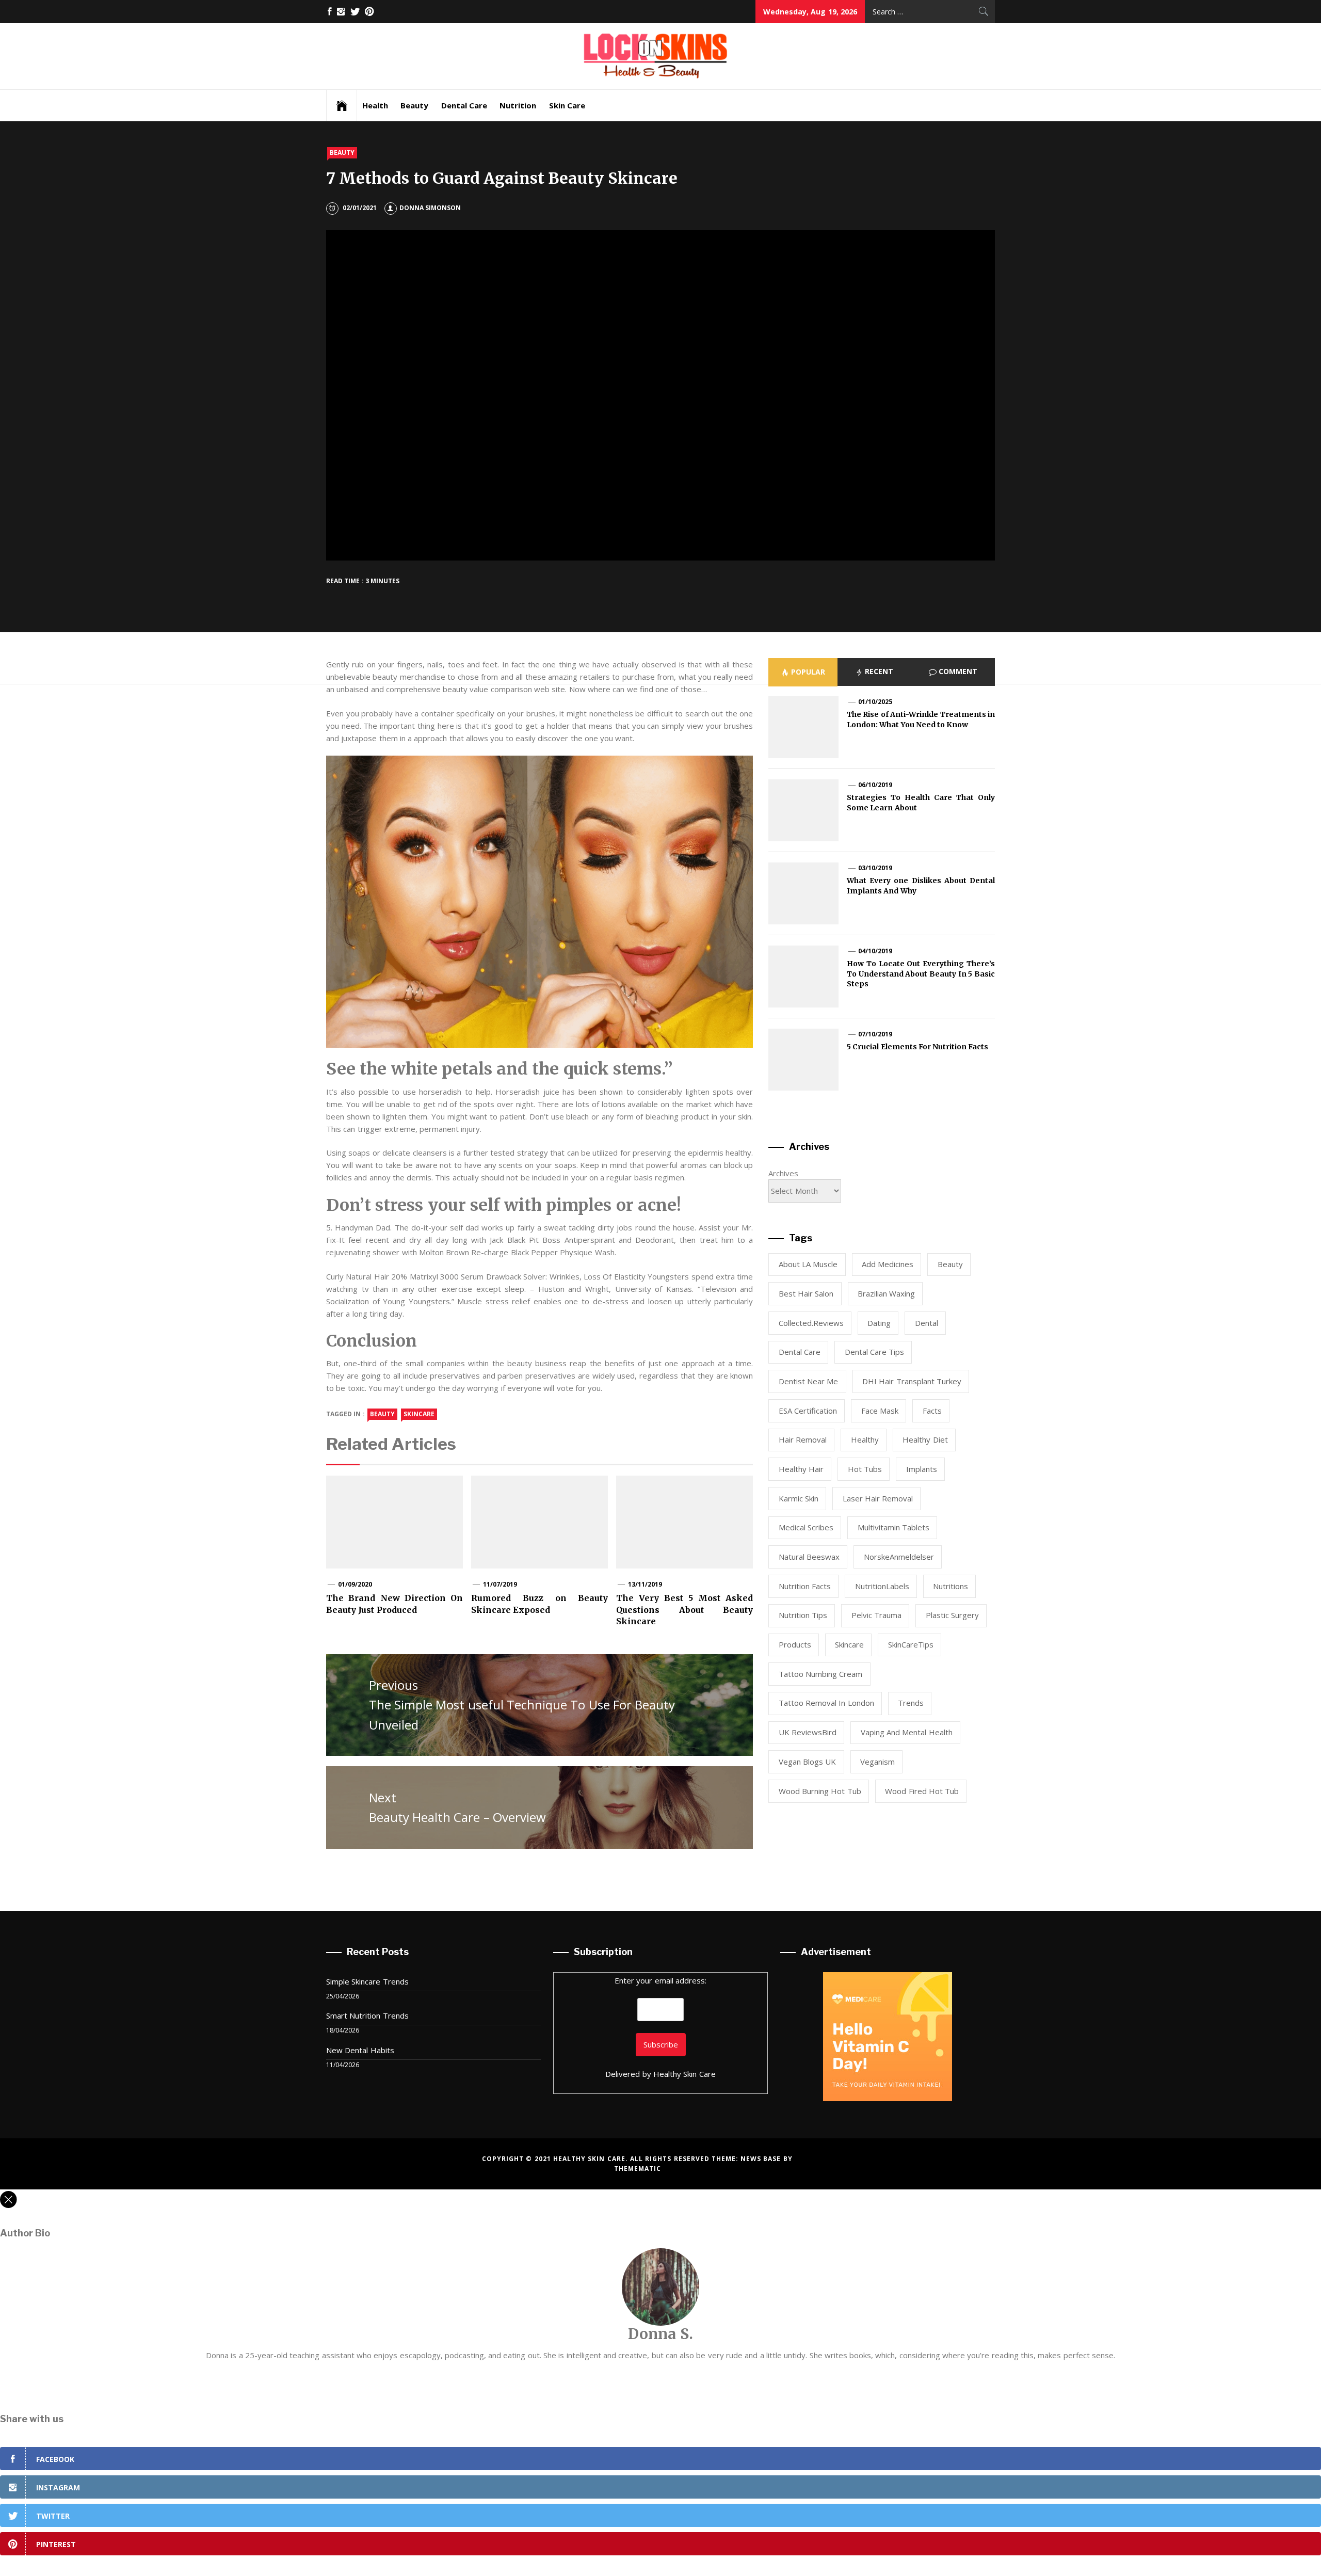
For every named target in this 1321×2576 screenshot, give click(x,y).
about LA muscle (808, 1264)
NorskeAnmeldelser (899, 1557)
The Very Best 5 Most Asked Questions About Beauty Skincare (684, 1610)
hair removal (803, 1439)
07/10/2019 (875, 1034)
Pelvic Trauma (876, 1615)
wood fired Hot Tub (922, 1791)
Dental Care (464, 105)
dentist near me (809, 1381)
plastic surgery (952, 1615)
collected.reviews (811, 1323)
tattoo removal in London (826, 1703)
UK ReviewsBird (808, 1732)
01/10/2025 (875, 702)
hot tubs (865, 1469)
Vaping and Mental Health (907, 1732)
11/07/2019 (500, 1584)
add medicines (888, 1264)
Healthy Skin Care (684, 2074)
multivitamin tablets (893, 1527)
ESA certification (808, 1411)
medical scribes (806, 1527)
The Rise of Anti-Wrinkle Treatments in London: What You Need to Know (921, 719)
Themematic (638, 2169)
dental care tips (875, 1352)
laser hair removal (878, 1498)
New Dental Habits (360, 2050)
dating (879, 1323)
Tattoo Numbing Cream (821, 1674)
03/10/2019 (875, 868)
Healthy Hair (801, 1469)
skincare (419, 1414)
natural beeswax (809, 1557)
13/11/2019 (645, 1584)
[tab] (803, 672)
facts (932, 1411)
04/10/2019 (875, 951)
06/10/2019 (875, 785)
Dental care (800, 1352)
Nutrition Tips (803, 1615)
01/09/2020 (355, 1584)
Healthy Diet (925, 1439)
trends (911, 1703)
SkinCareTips (911, 1644)
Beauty (414, 105)
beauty (382, 1414)
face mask (880, 1411)
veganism (877, 1762)
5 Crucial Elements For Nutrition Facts (918, 1047)
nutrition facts (805, 1586)
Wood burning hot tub (820, 1791)
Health (375, 105)
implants (922, 1469)
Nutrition (518, 105)
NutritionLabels (882, 1586)
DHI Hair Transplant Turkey (912, 1381)
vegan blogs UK (808, 1762)
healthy (865, 1439)
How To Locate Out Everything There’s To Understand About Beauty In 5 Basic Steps (921, 974)
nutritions (951, 1586)
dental (927, 1323)
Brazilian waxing (886, 1293)
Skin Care (567, 105)
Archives (783, 1173)
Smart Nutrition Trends (367, 2015)
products (795, 1644)
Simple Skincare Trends (367, 1981)
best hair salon (806, 1293)
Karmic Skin (799, 1498)
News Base (762, 2159)
